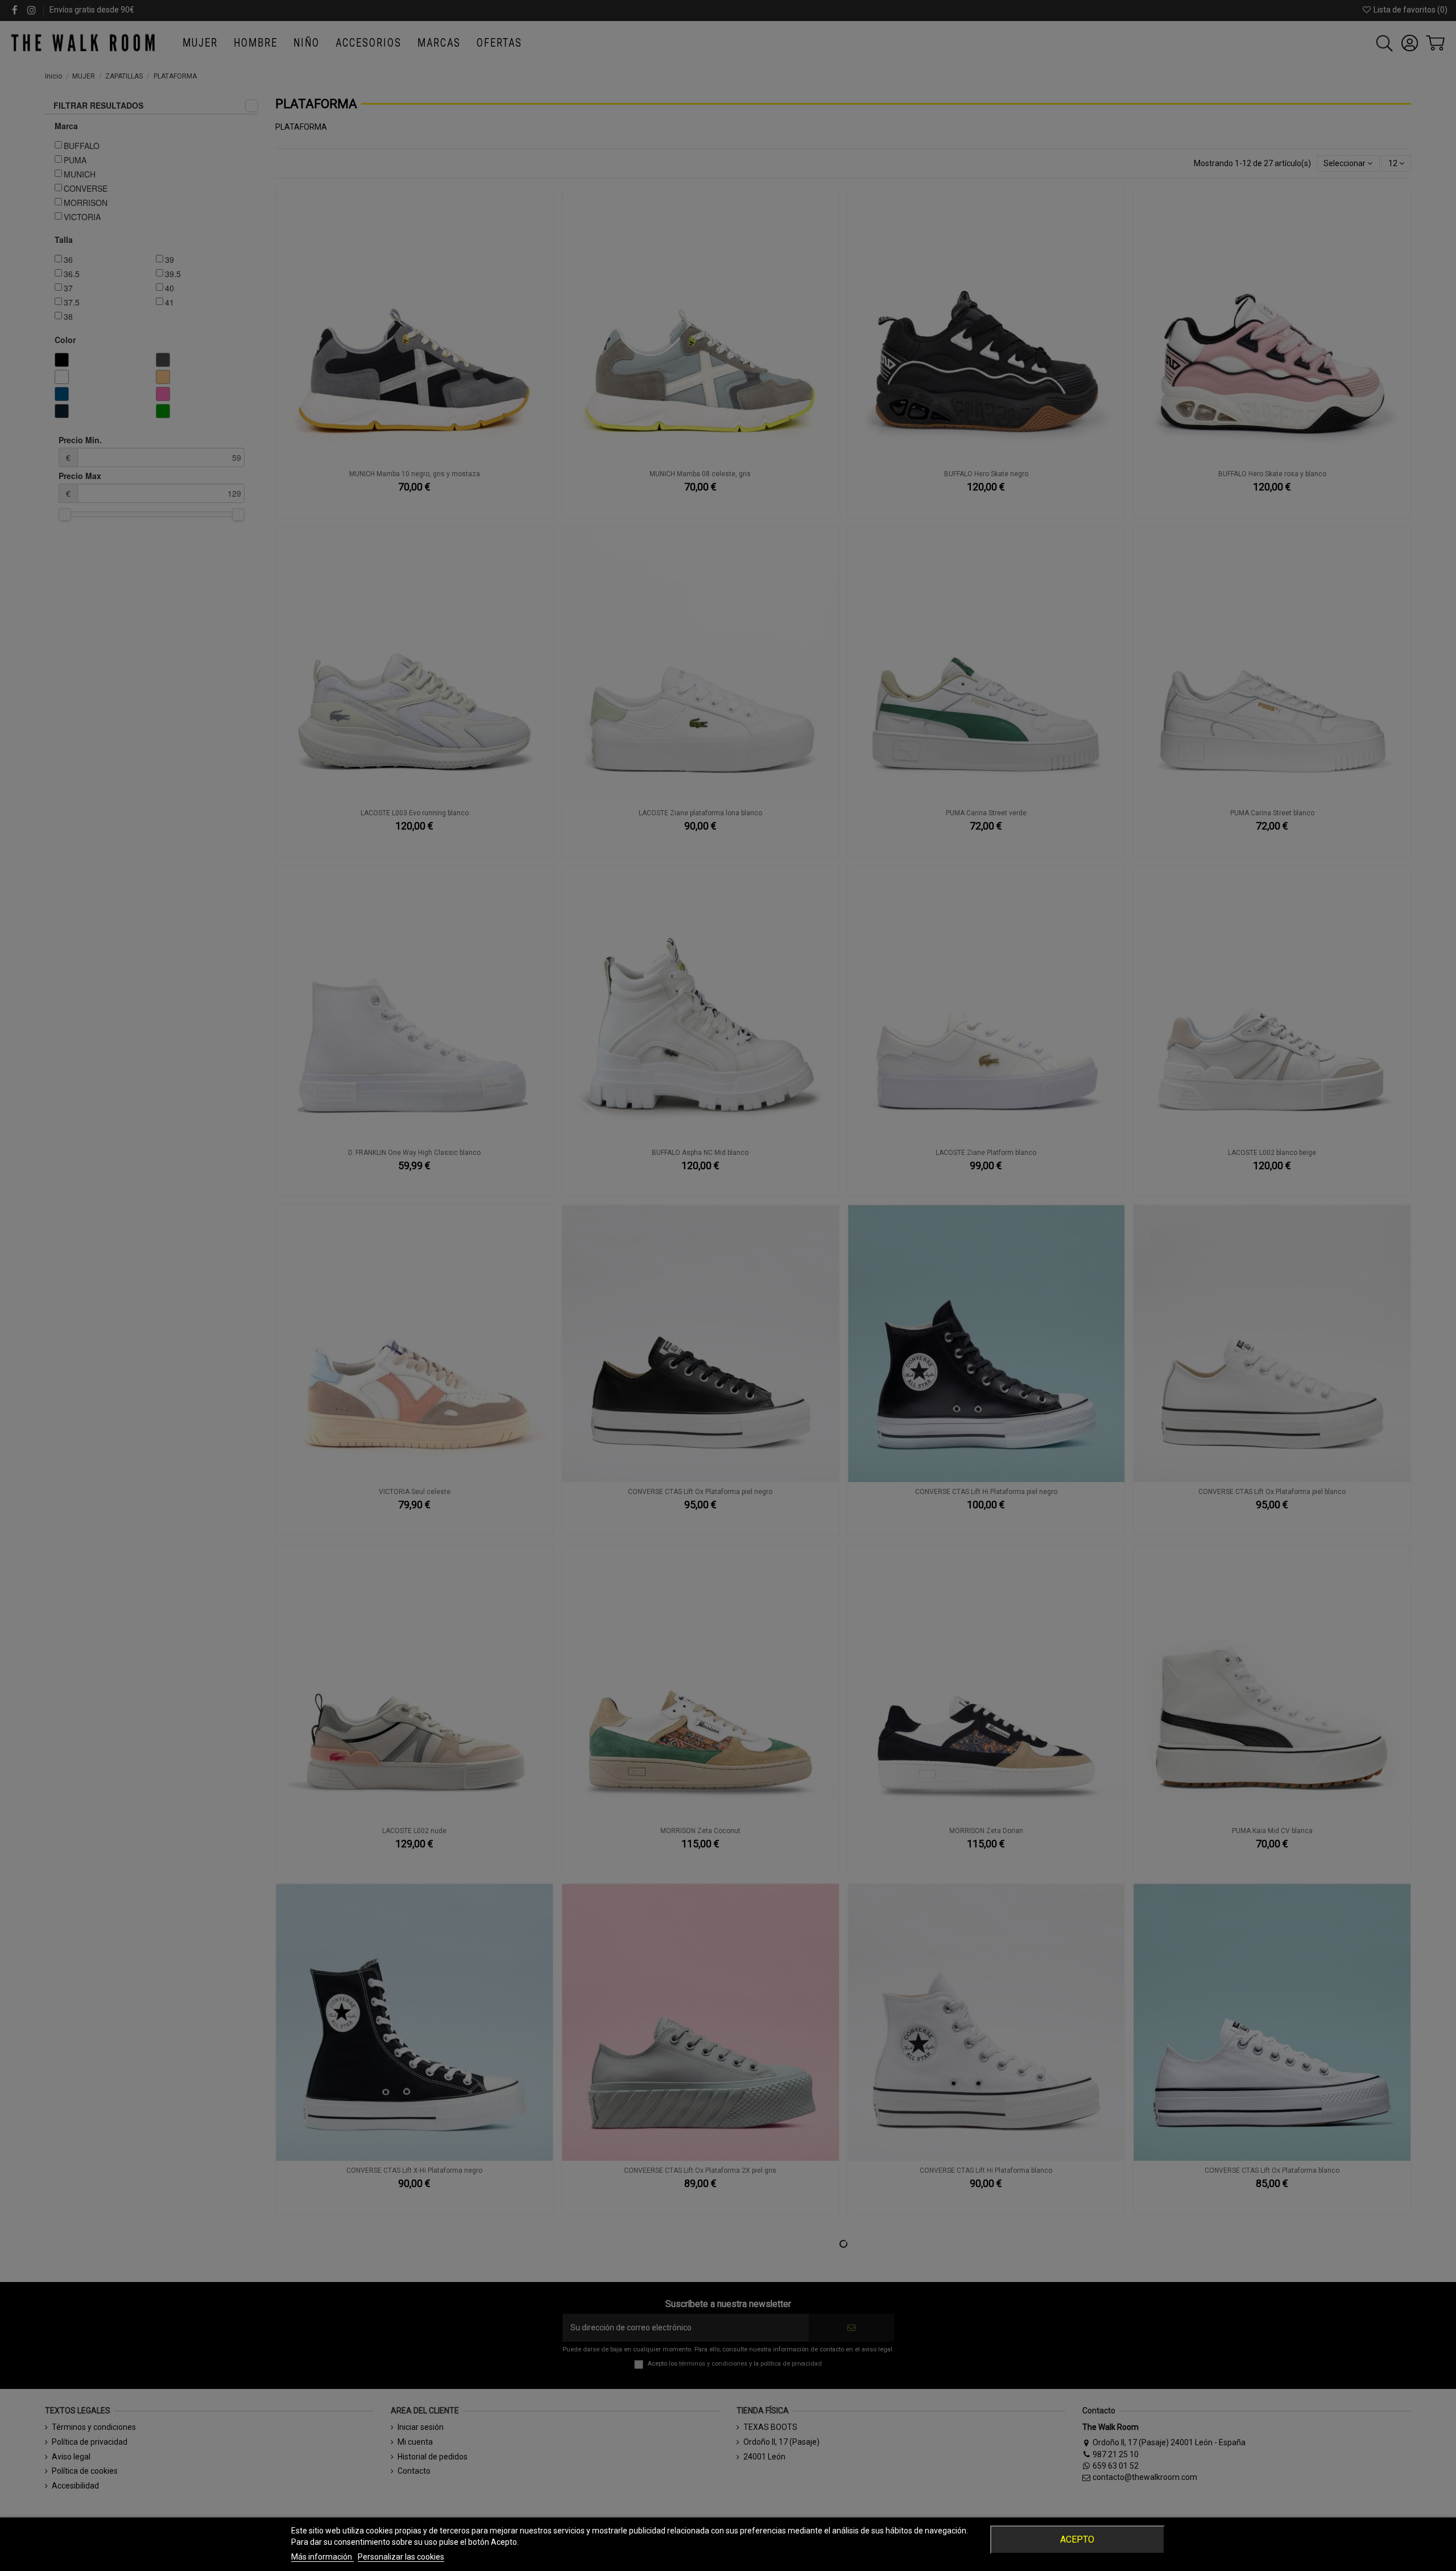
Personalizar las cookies (401, 2557)
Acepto (1077, 2539)
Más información (322, 2557)
